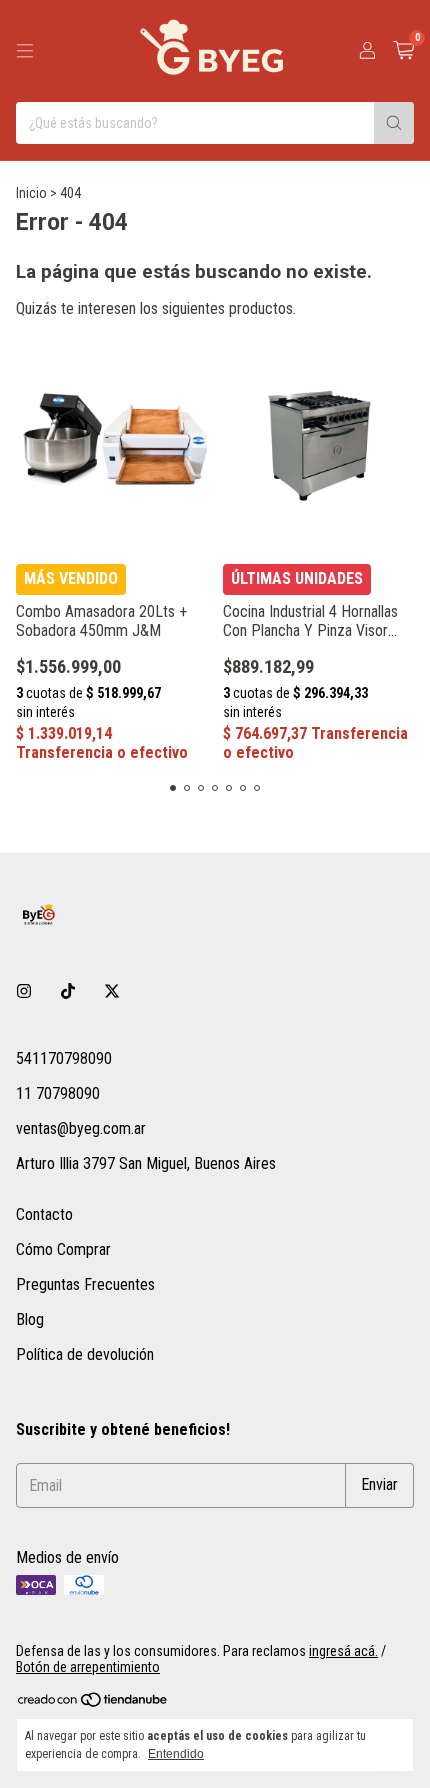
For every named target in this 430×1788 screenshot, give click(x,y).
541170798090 (64, 1058)
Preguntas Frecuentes (85, 1284)
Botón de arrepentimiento (88, 1667)
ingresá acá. (343, 1651)
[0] (403, 51)
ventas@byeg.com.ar (81, 1128)
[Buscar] (394, 123)
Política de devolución (85, 1354)
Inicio (31, 193)
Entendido (176, 1754)
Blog (30, 1319)
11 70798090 (58, 1093)
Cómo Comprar (63, 1249)
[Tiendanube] (93, 1703)
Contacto (44, 1214)
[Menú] (25, 51)
